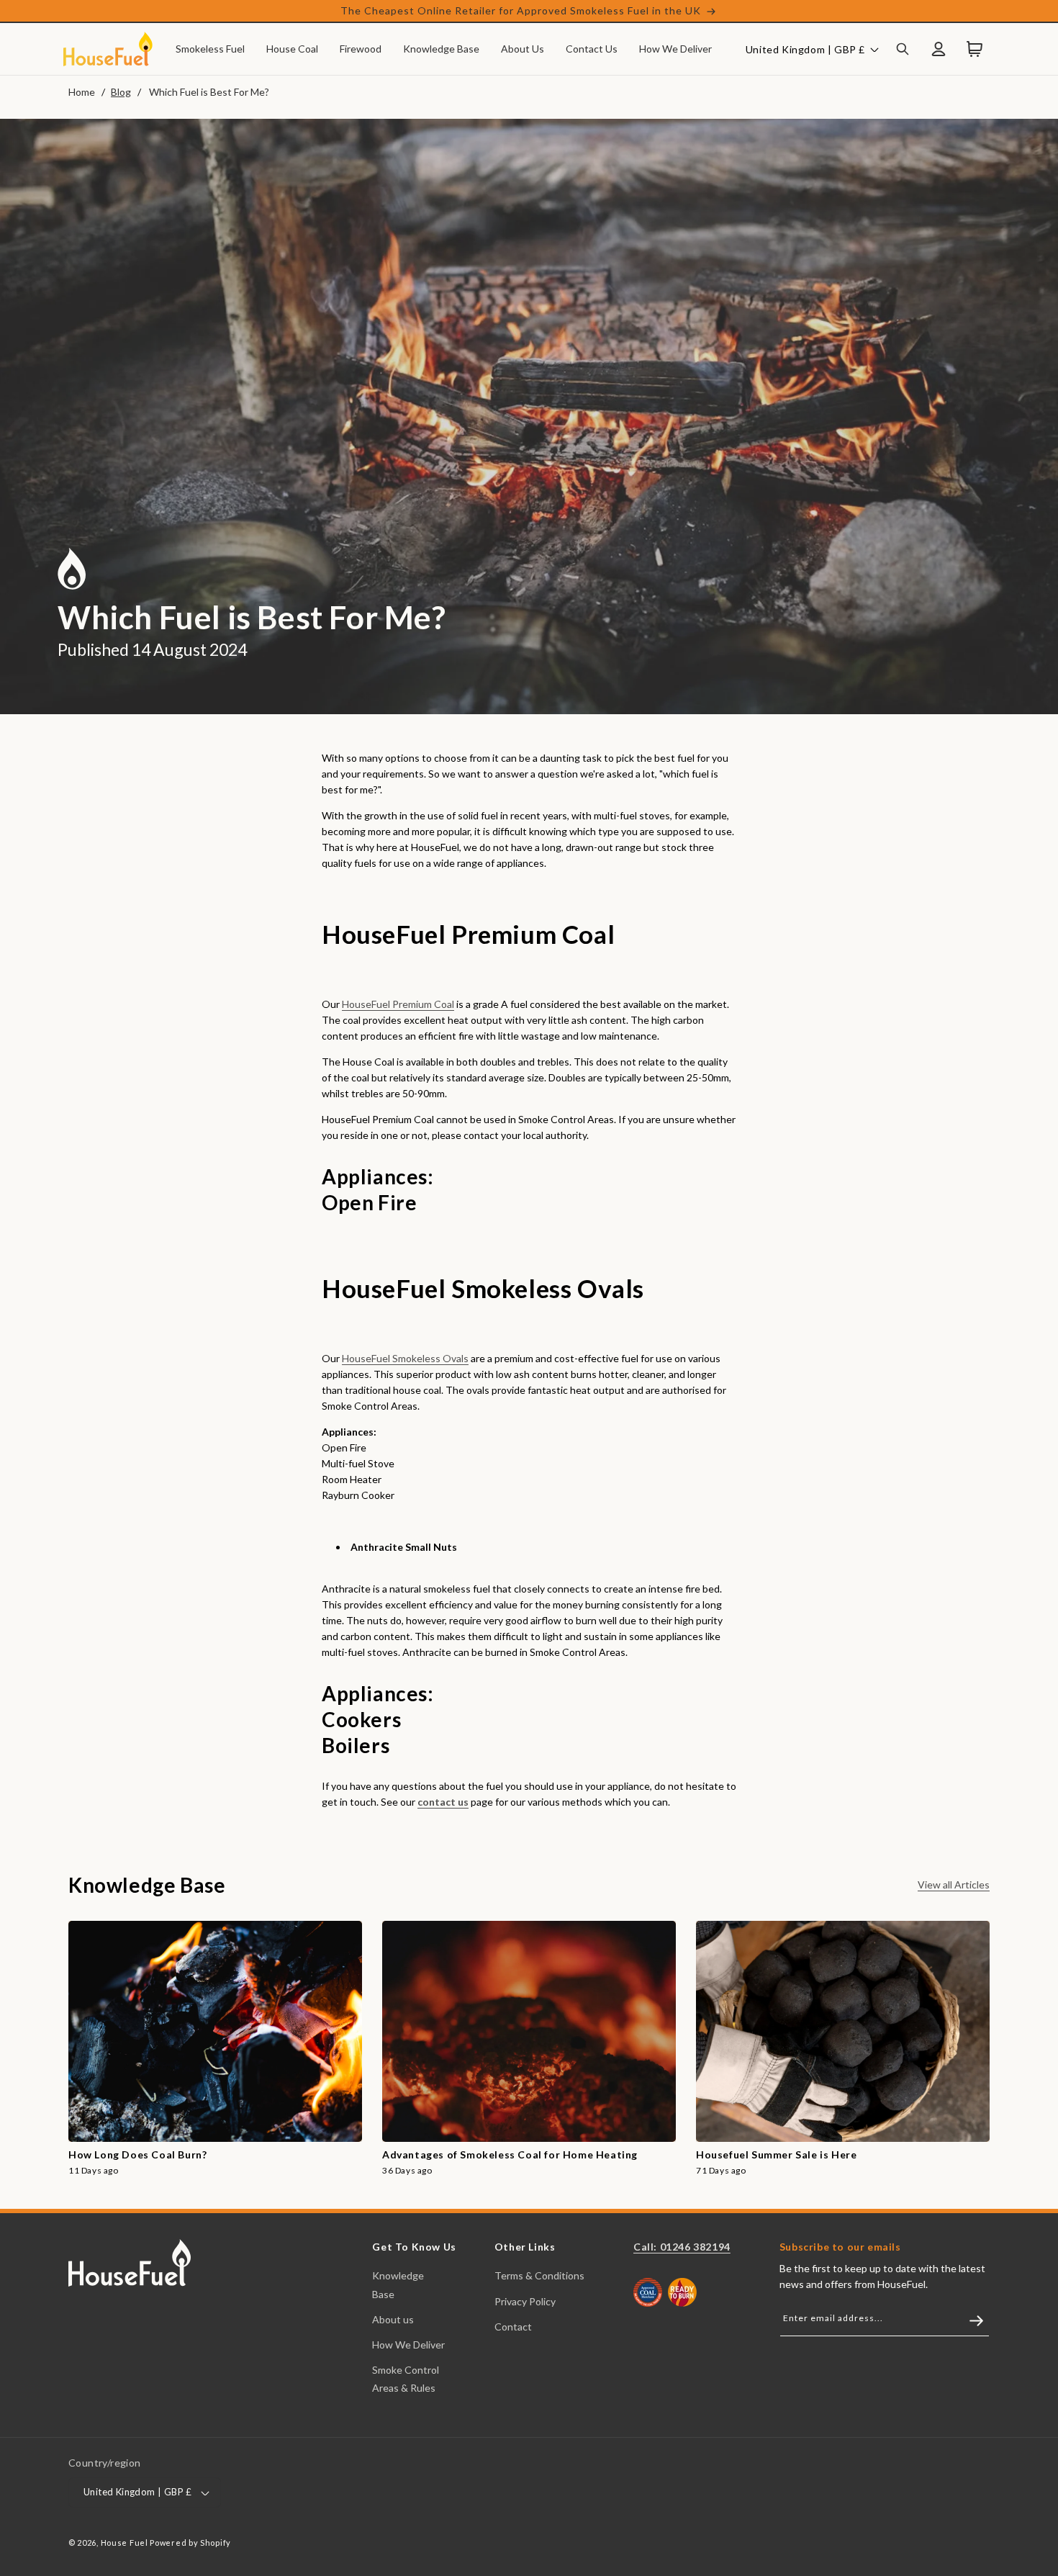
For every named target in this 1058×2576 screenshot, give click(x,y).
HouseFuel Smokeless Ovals (405, 1358)
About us (393, 2319)
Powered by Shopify (190, 2543)
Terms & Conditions (539, 2275)
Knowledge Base (398, 2284)
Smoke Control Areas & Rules (406, 2379)
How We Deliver (408, 2345)
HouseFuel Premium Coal (398, 1004)
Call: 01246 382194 (682, 2247)
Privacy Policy (525, 2301)
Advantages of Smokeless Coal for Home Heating (510, 2154)
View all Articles (954, 1884)
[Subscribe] (969, 2320)
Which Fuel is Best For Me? (209, 92)
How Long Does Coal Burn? (137, 2154)
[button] (210, 49)
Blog (121, 92)
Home (82, 92)
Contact (513, 2327)
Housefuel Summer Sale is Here (776, 2154)
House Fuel (125, 2543)
